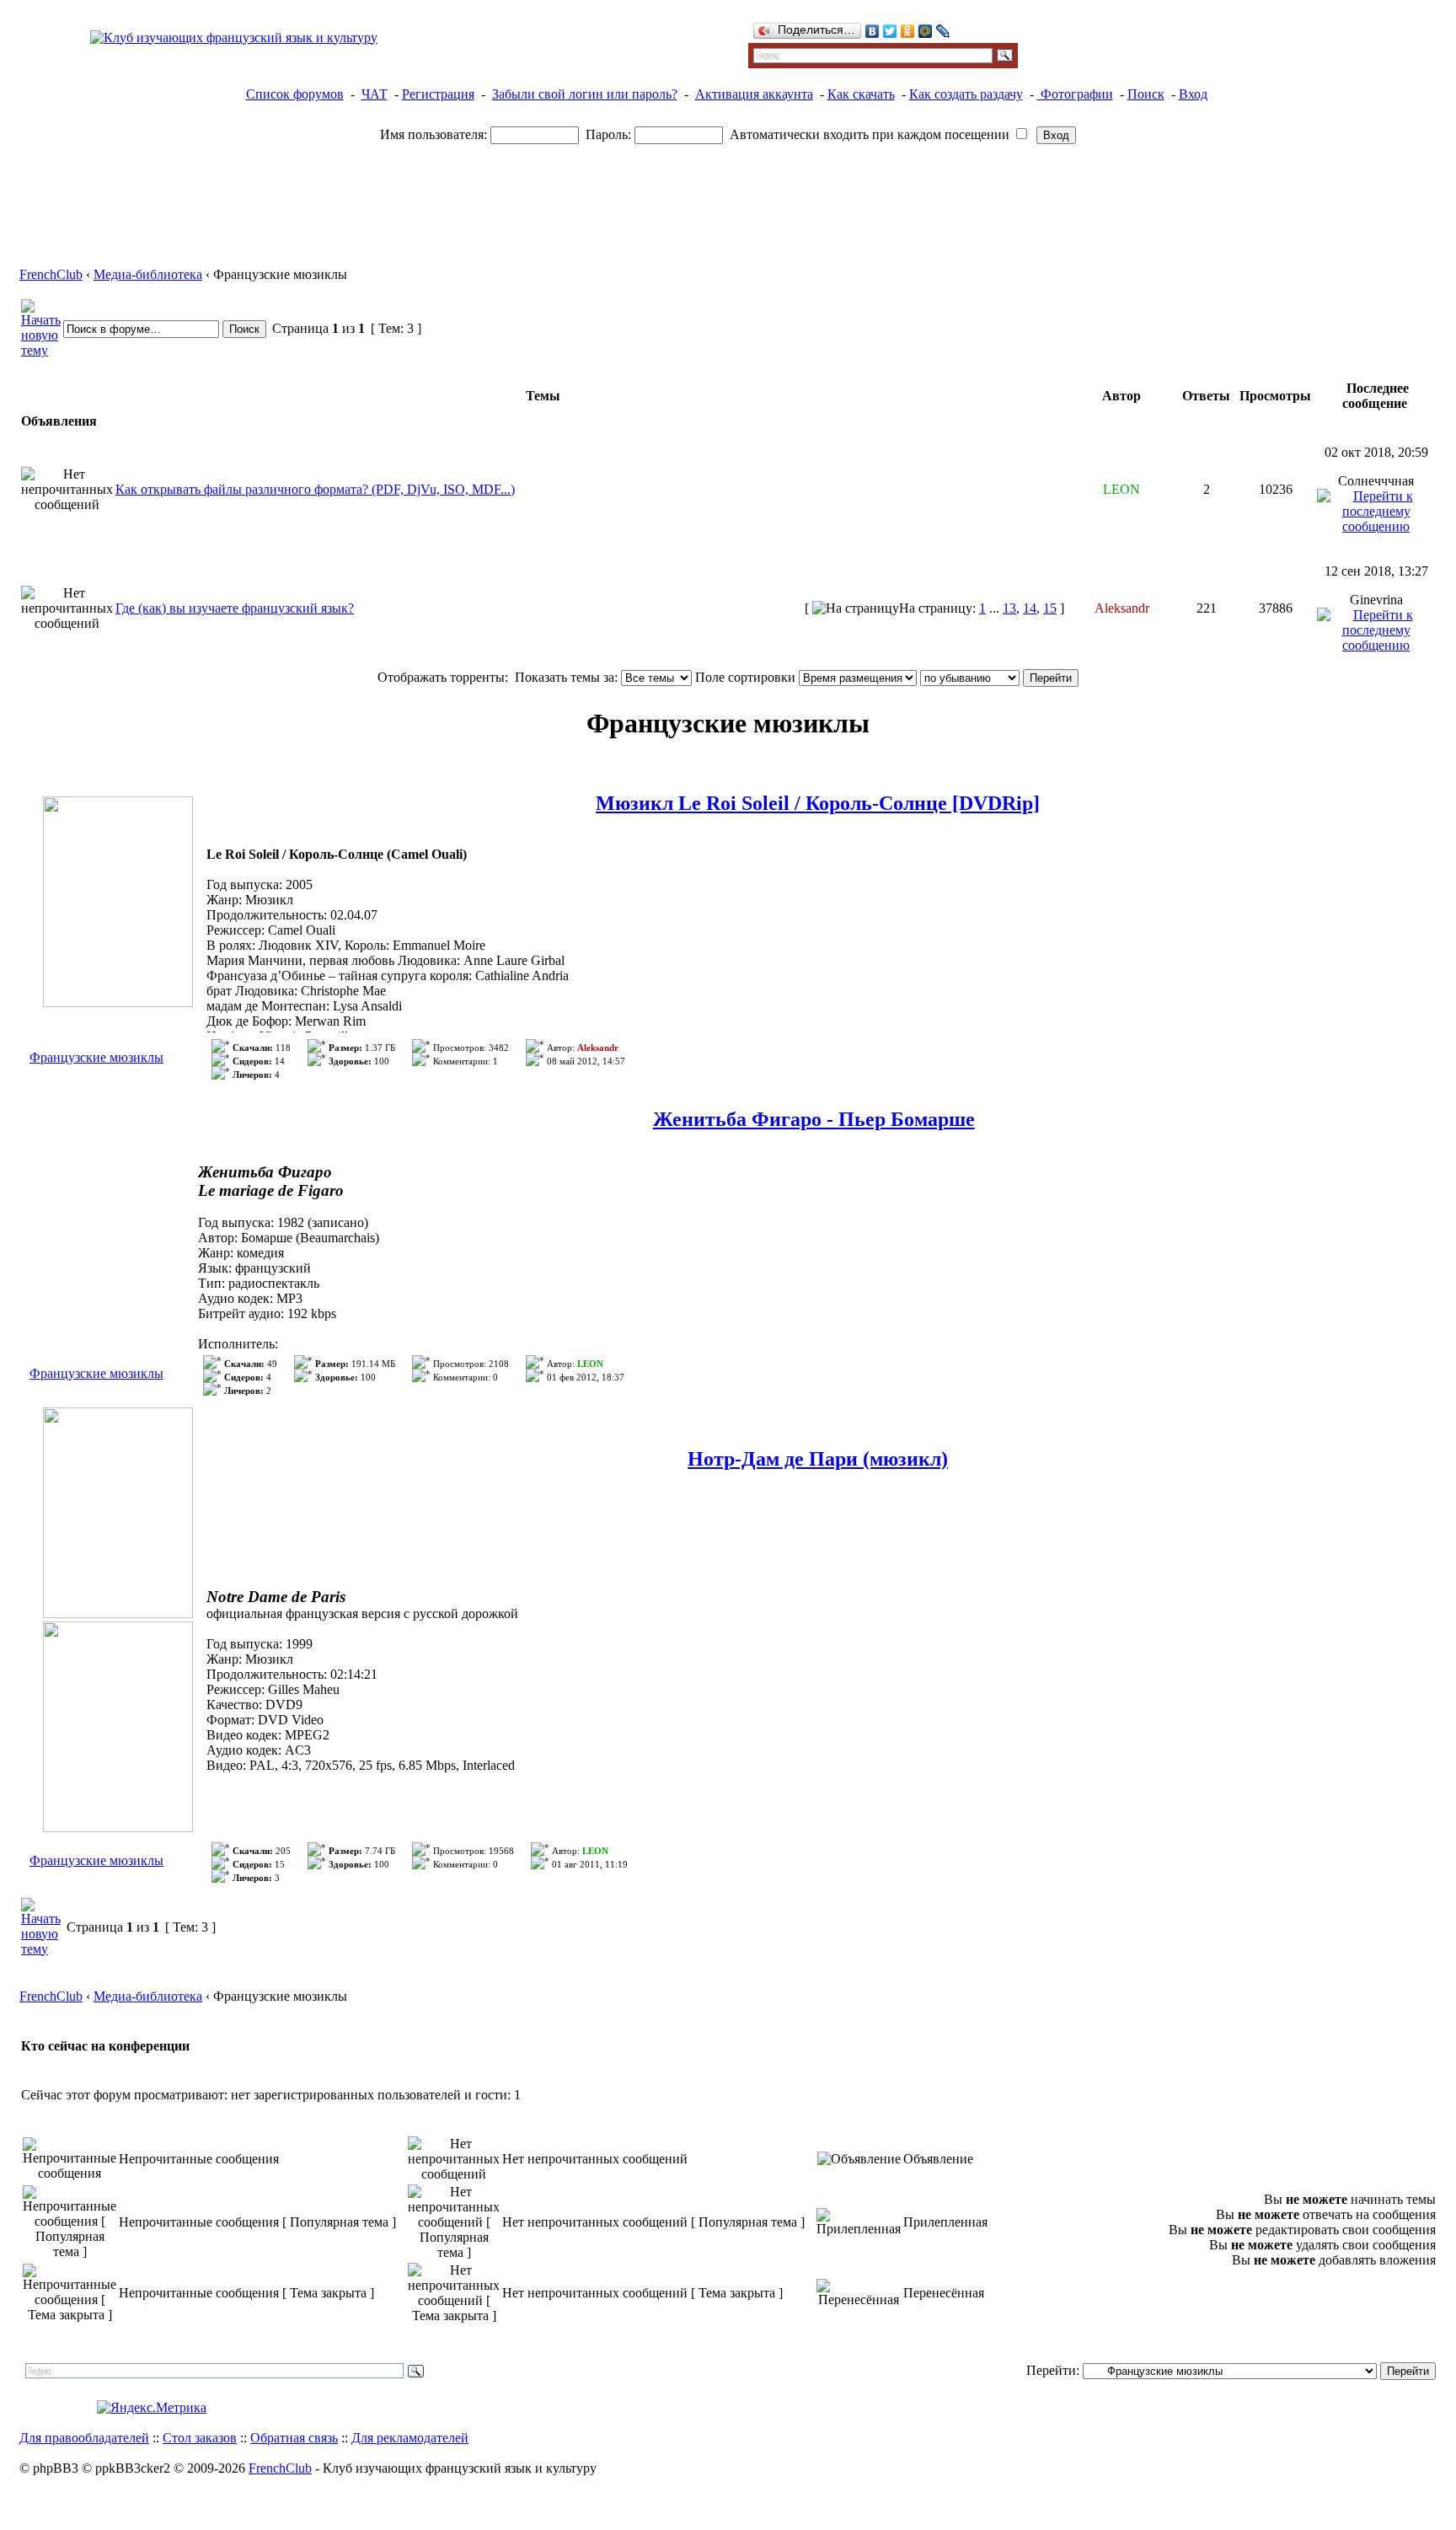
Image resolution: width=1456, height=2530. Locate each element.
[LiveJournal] (943, 31)
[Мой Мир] (926, 31)
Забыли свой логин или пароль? (585, 94)
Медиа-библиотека (148, 274)
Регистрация (438, 94)
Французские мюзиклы (96, 1057)
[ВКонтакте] (873, 31)
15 (1050, 608)
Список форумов (295, 94)
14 (1030, 608)
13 (1009, 608)
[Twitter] (890, 31)
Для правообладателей (84, 2438)
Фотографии (1075, 94)
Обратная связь (294, 2438)
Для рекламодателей (410, 2438)
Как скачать (861, 94)
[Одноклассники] (908, 31)
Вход (1193, 94)
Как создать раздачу (966, 94)
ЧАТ (375, 94)
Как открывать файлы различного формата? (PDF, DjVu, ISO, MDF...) (315, 489)
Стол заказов (200, 2438)
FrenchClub (51, 274)
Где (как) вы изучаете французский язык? (235, 608)
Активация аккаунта (754, 94)
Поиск (1146, 94)
